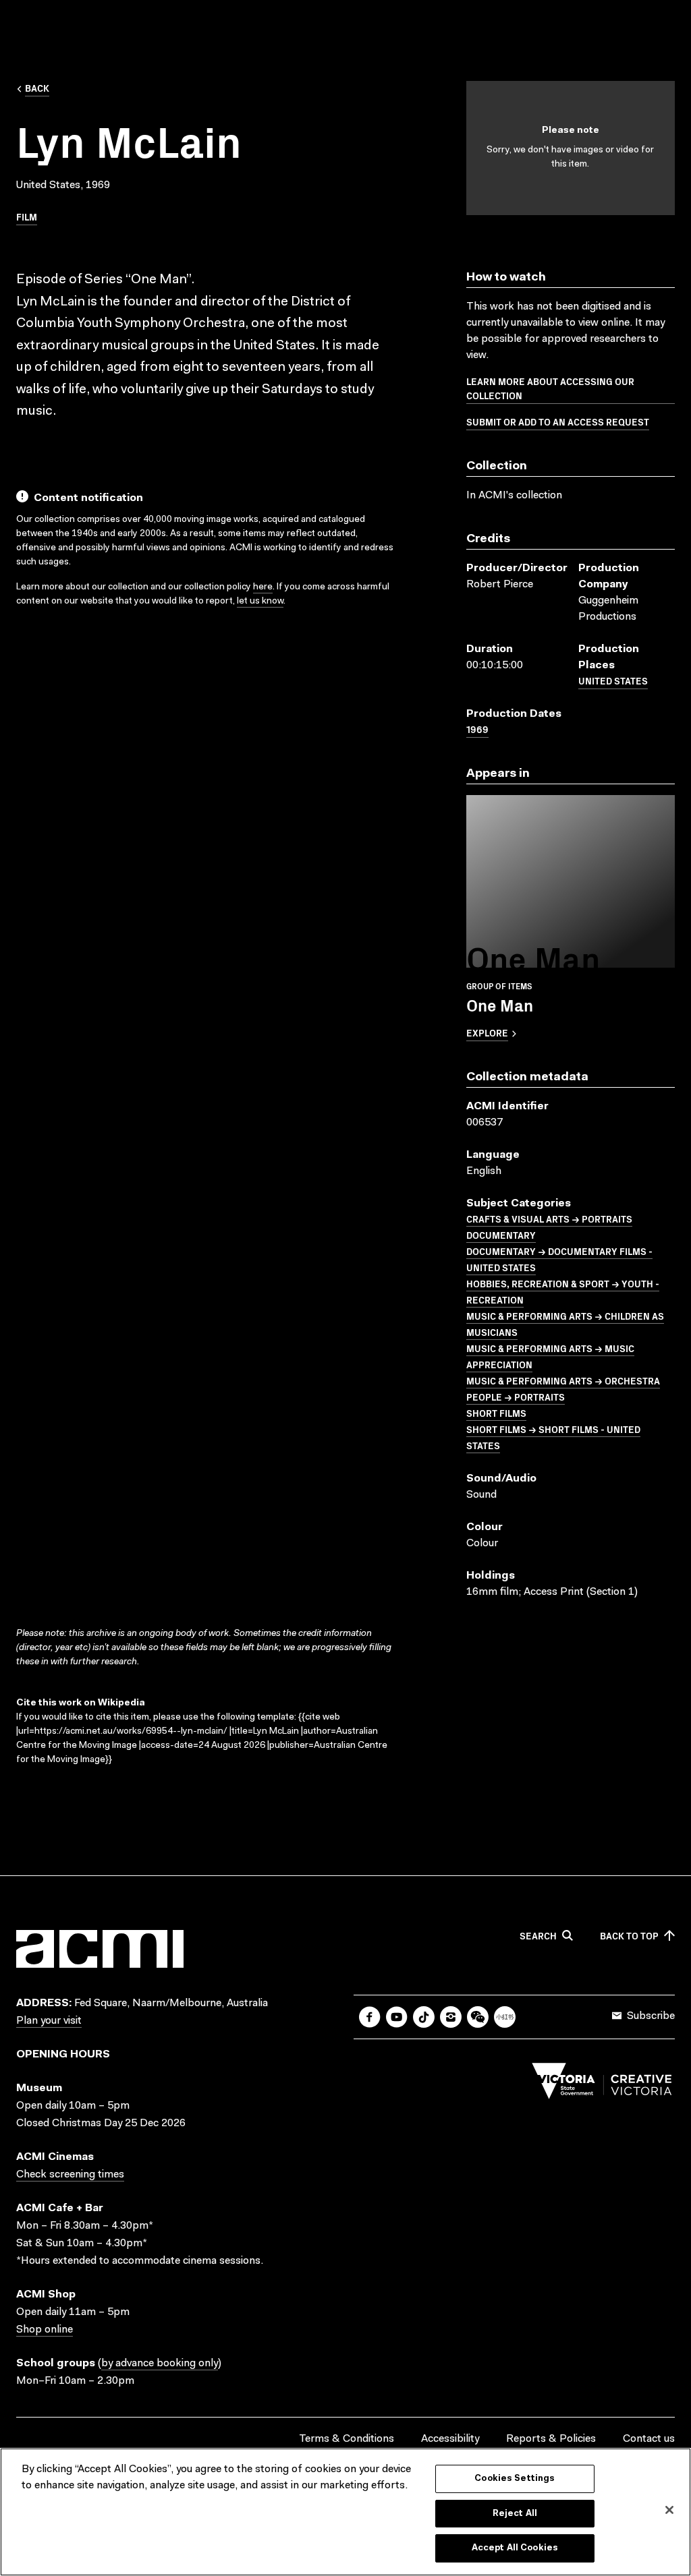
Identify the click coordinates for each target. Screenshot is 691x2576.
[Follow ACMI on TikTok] (424, 2017)
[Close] (669, 2510)
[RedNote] (505, 2017)
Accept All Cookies (515, 2548)
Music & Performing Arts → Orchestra (563, 1380)
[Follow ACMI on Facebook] (370, 2017)
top (629, 1936)
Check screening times (70, 2175)
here (263, 587)
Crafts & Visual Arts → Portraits (549, 1219)
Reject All (515, 2514)
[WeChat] (478, 2017)
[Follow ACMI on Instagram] (451, 2017)
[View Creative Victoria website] (602, 2084)
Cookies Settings (515, 2479)
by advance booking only (160, 2364)
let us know (260, 602)
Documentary (501, 1235)
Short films (496, 1413)
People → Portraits (516, 1397)
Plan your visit (49, 2021)
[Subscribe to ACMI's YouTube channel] (397, 2017)
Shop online (45, 2330)
